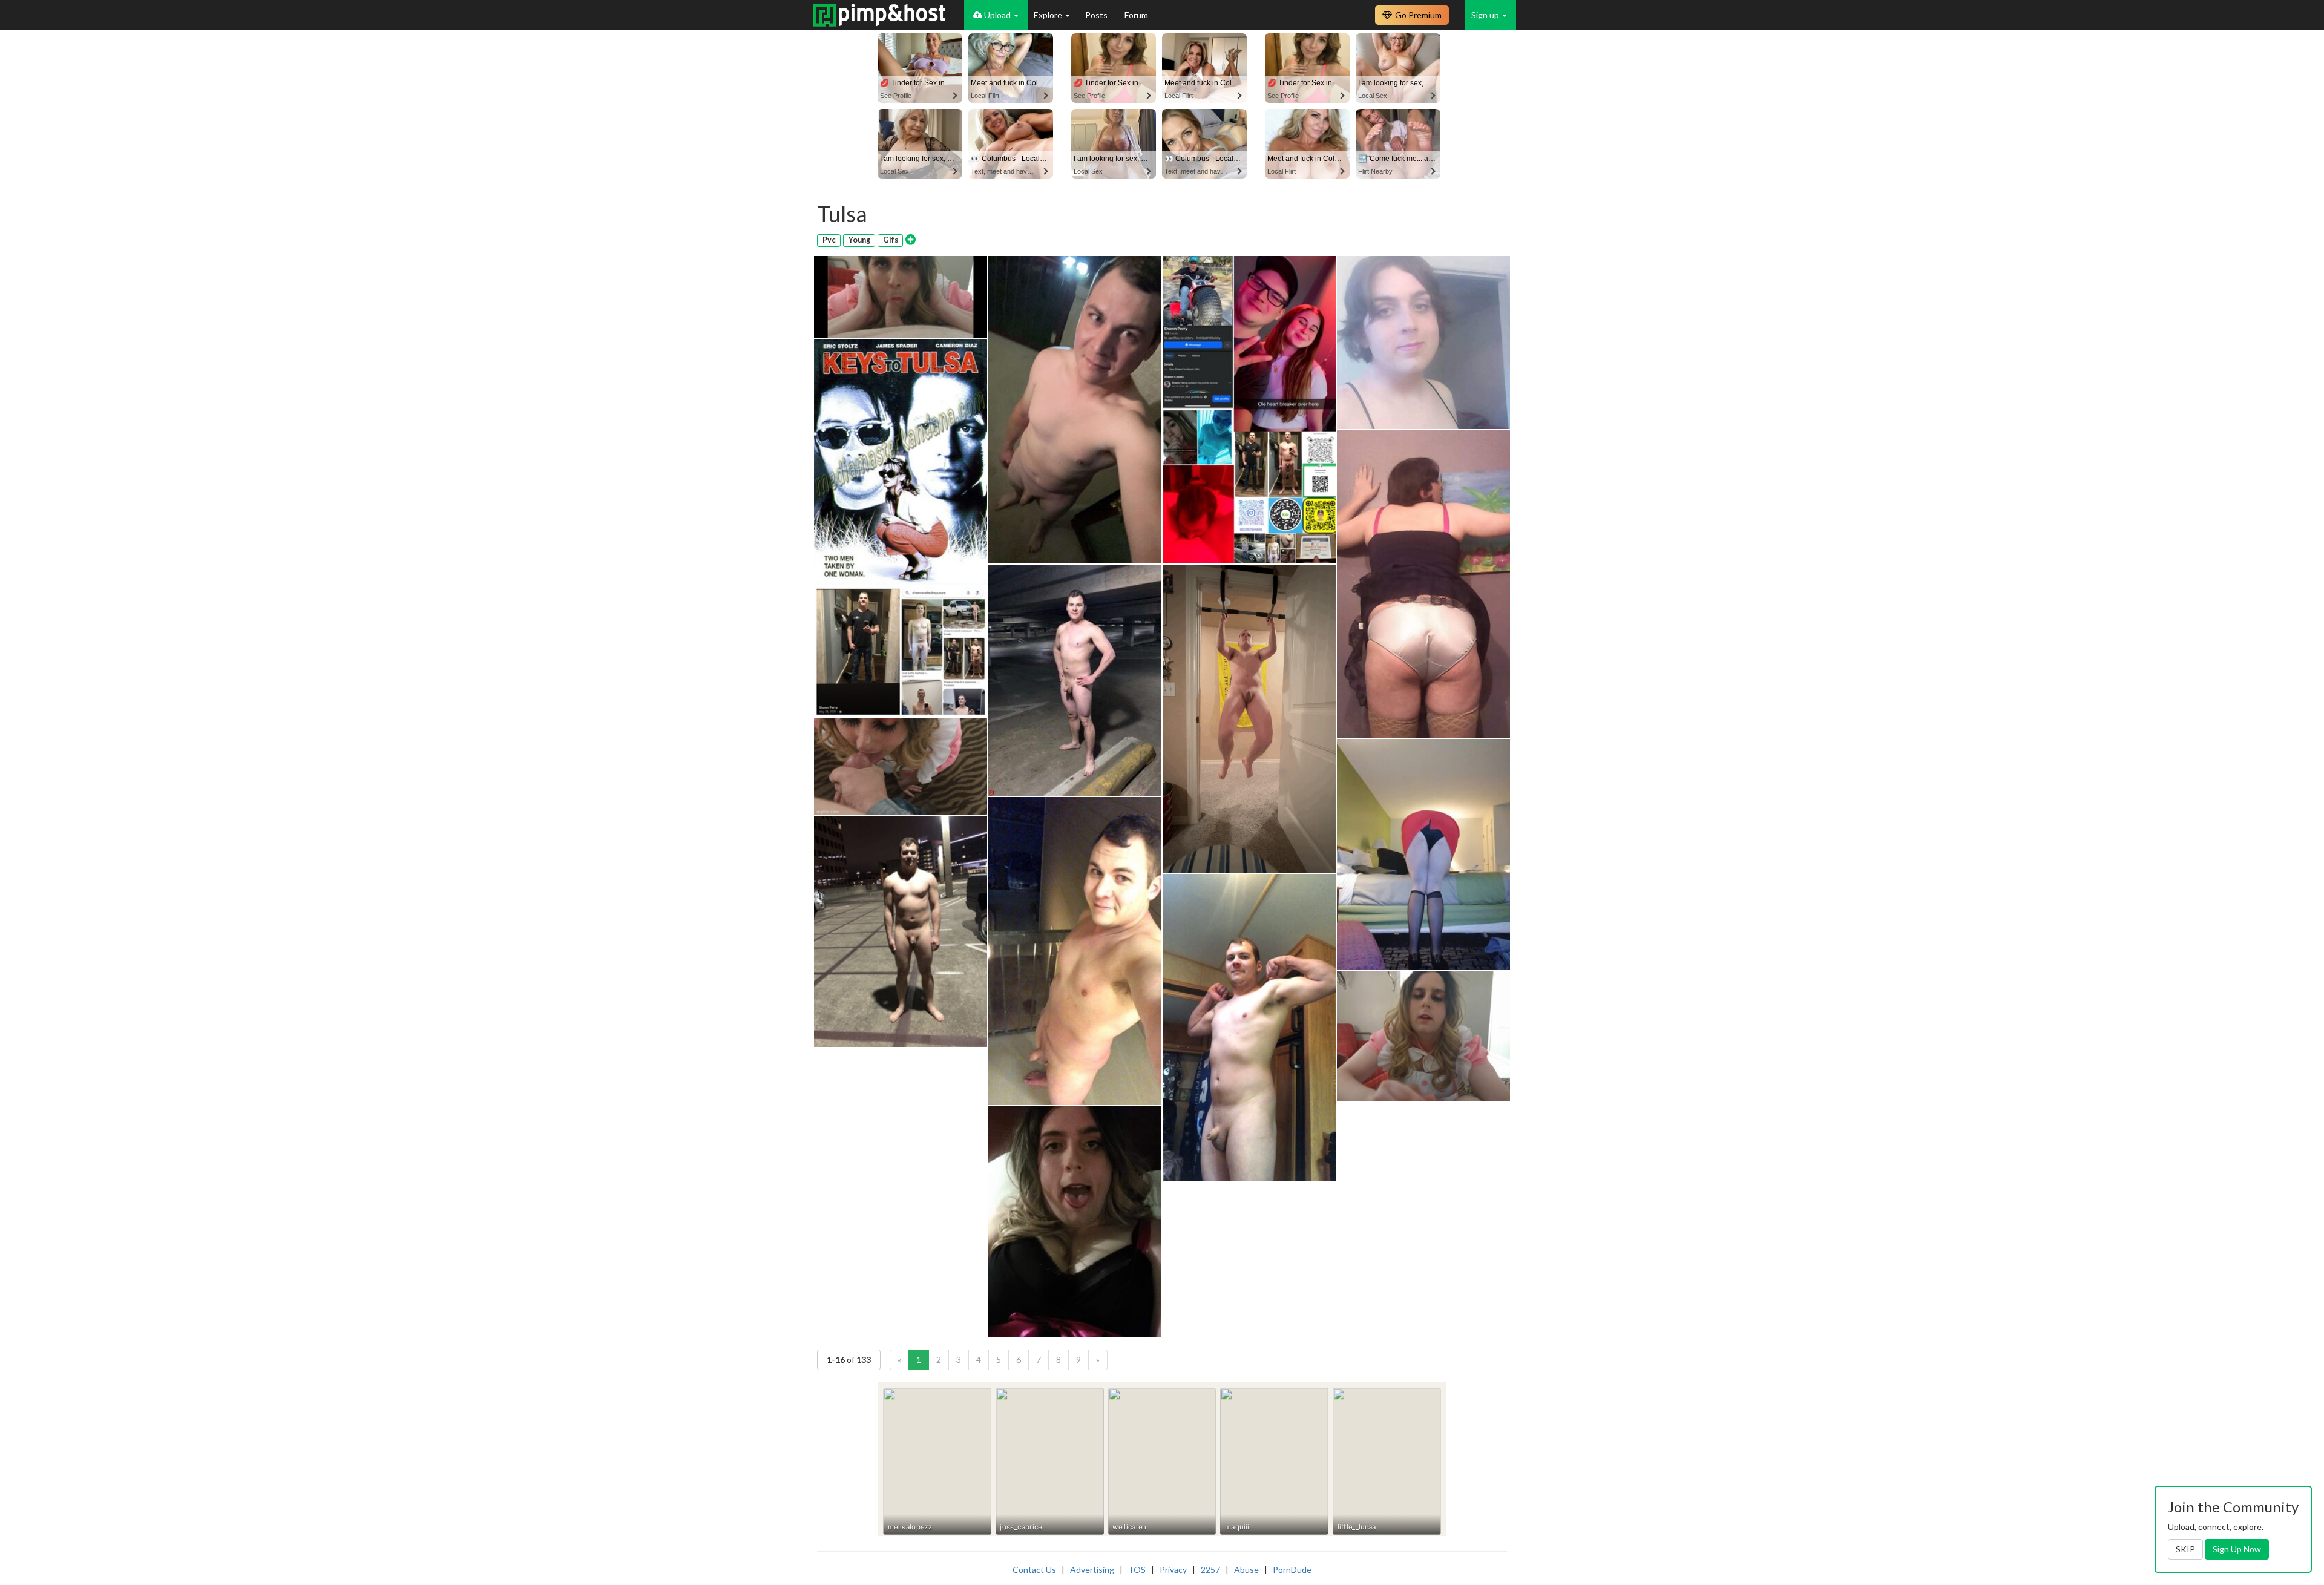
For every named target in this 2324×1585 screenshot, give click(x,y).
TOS (1137, 1570)
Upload (997, 15)
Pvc (829, 240)
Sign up (1486, 15)
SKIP (2185, 1549)
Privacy (1173, 1570)
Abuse (1246, 1570)
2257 (1210, 1570)
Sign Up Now (2237, 1549)
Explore (1049, 15)
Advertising (1092, 1570)
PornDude (1292, 1570)
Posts (1097, 15)
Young (859, 240)
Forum (1136, 15)
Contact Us (1034, 1570)
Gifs (891, 240)
